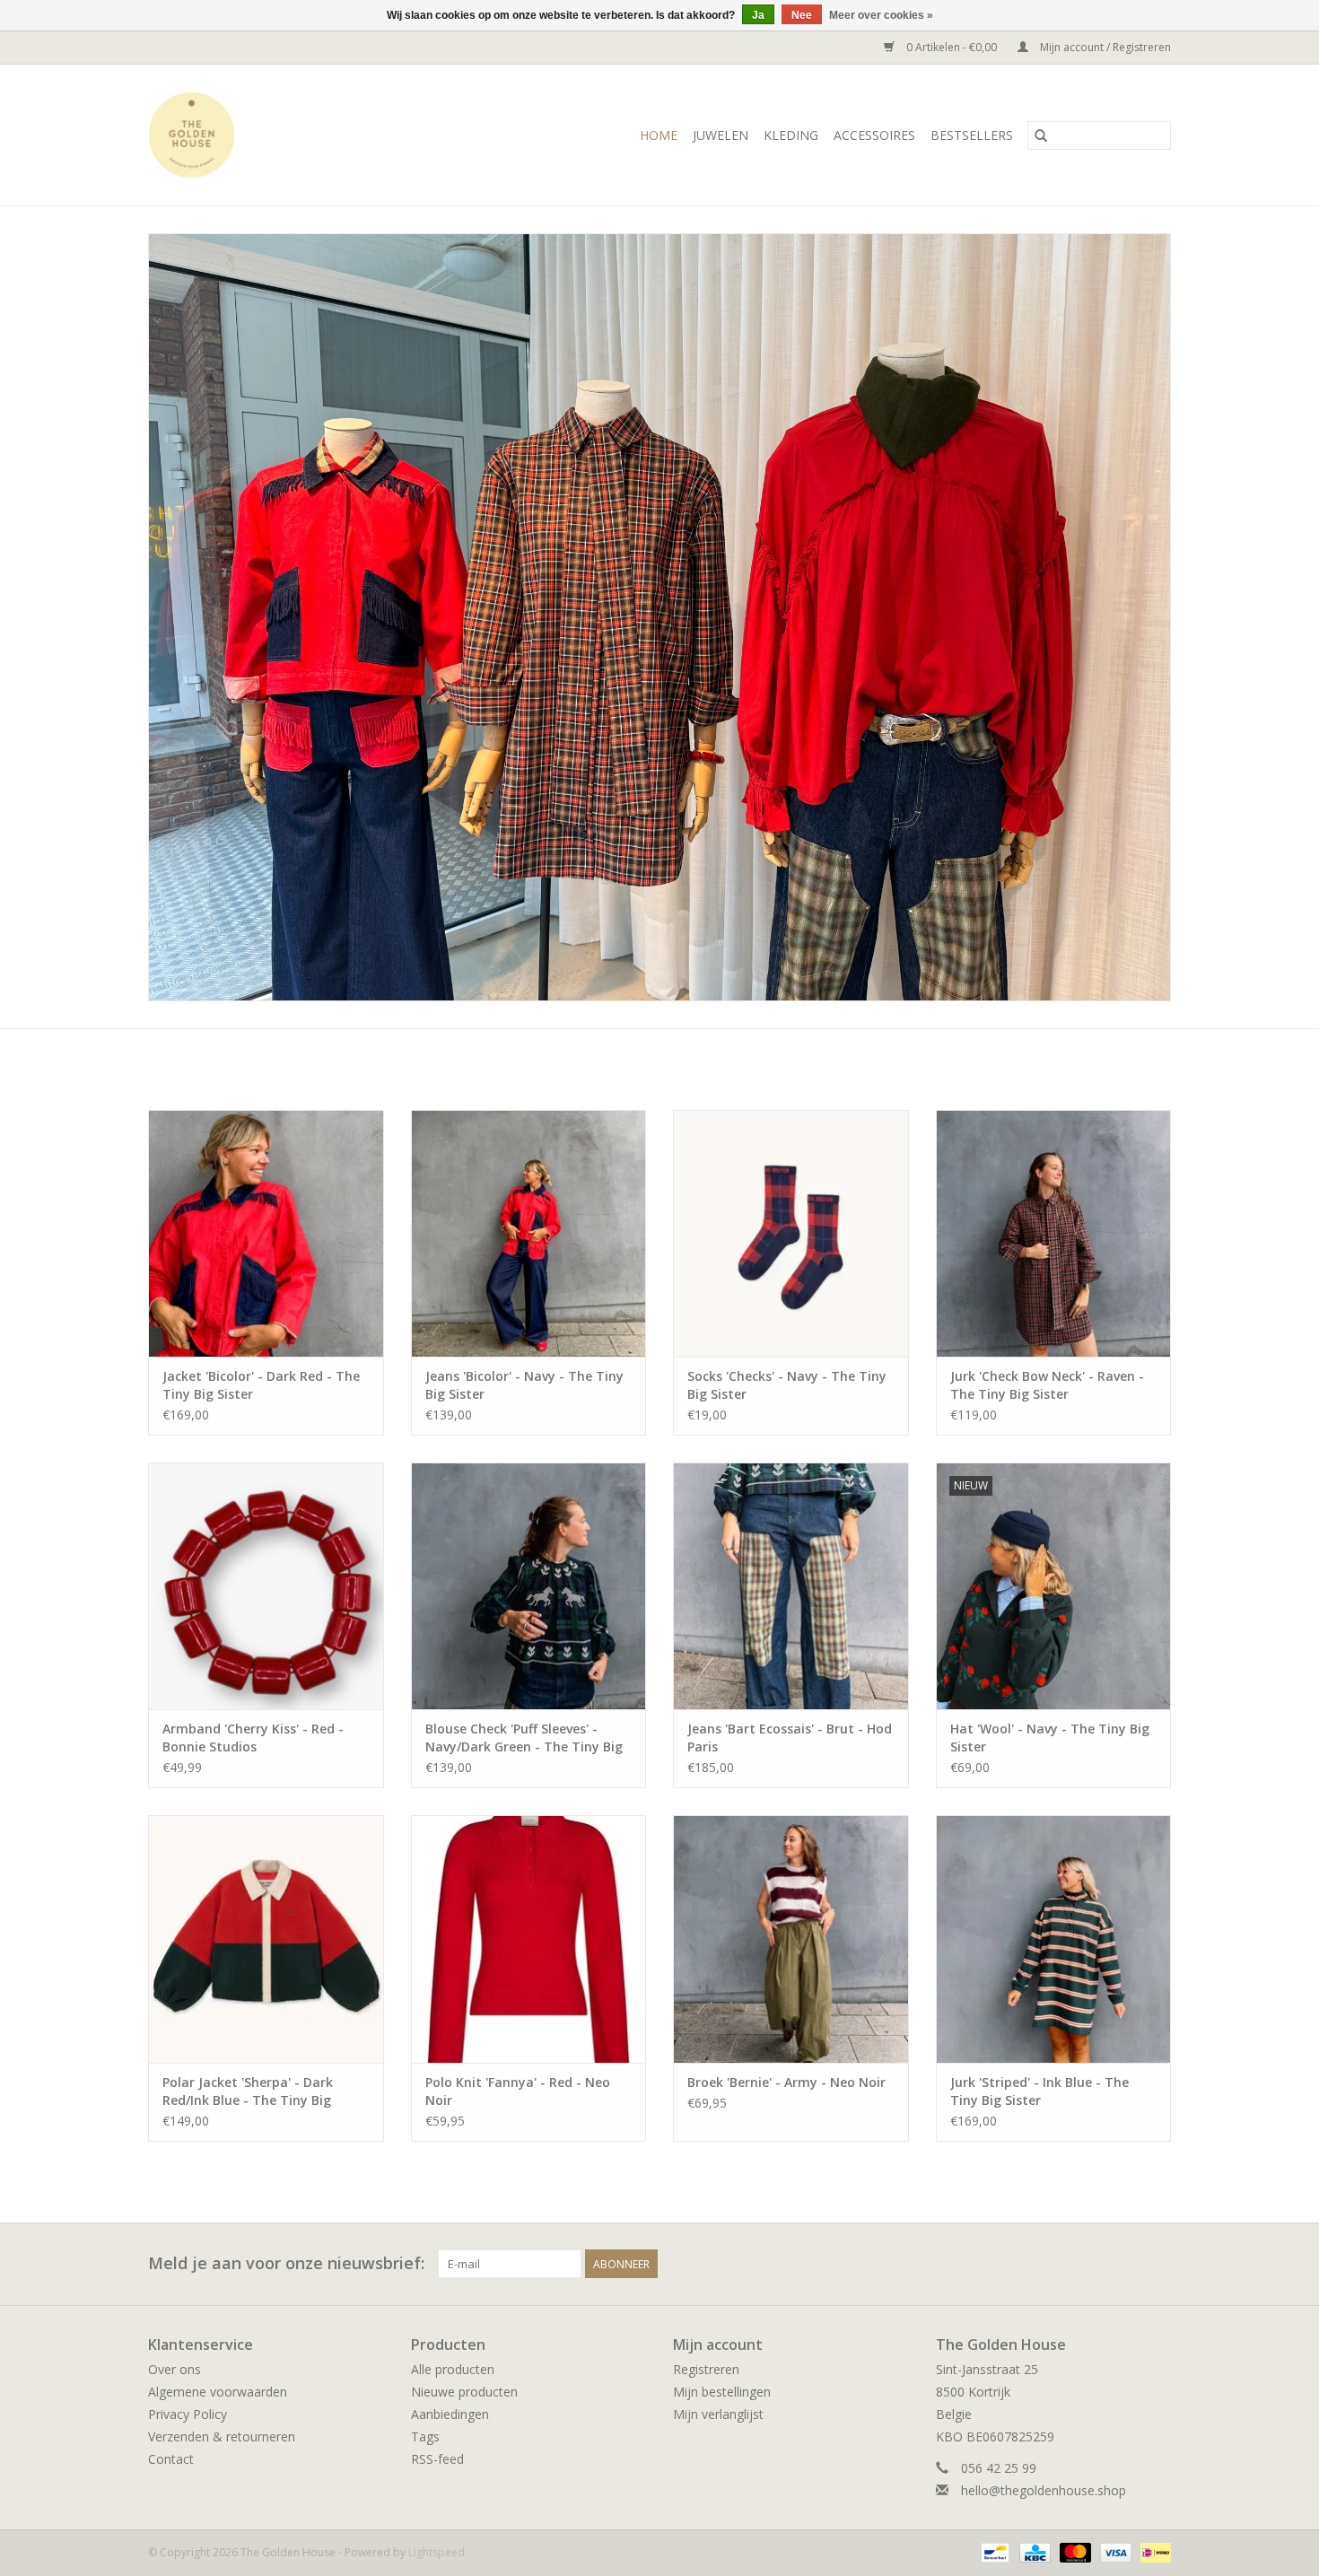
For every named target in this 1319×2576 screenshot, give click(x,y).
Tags (425, 2436)
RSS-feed (437, 2459)
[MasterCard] (1074, 2551)
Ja (758, 15)
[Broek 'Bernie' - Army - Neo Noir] (791, 1939)
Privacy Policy (188, 2414)
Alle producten (453, 2369)
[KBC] (1033, 2551)
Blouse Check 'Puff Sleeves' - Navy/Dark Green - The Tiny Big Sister (524, 1738)
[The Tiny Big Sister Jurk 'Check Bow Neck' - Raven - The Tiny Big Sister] (1054, 1233)
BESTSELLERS (972, 135)
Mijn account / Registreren (1104, 47)
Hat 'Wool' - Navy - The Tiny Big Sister (1050, 1738)
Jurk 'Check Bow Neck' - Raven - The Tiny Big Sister (1047, 1385)
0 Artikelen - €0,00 (952, 47)
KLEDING (791, 135)
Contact (171, 2459)
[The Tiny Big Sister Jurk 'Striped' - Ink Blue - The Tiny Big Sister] (1054, 1939)
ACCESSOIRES (874, 135)
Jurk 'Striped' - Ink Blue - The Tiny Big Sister (1039, 2091)
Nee (802, 15)
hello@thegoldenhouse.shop (1044, 2490)
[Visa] (1114, 2551)
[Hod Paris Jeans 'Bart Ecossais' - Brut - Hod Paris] (791, 1586)
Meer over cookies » (881, 15)
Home (659, 135)
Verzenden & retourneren (222, 2436)
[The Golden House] (219, 135)
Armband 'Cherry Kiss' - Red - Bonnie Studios (253, 1738)
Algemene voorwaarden (218, 2392)
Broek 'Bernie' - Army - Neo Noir (786, 2082)
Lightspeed (437, 2552)
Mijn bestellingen (722, 2392)
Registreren (706, 2369)
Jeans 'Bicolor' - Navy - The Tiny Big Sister (524, 1385)
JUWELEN (721, 135)
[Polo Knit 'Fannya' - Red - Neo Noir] (529, 1939)
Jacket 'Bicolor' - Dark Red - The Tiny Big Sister (261, 1385)
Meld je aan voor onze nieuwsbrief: (286, 2263)
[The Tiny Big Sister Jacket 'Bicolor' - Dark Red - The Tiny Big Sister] (266, 1233)
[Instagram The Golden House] (1157, 2264)
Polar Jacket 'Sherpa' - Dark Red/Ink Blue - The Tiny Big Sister (248, 2091)
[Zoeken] (1041, 135)
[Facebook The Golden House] (1124, 2264)
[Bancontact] (993, 2551)
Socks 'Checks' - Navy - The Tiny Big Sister (787, 1385)
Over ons (175, 2369)
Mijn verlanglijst (718, 2414)
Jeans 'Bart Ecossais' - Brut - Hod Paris (790, 1738)
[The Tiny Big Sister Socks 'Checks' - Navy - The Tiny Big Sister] (791, 1233)
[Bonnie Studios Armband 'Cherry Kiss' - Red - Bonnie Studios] (266, 1586)
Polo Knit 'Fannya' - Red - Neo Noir (518, 2091)
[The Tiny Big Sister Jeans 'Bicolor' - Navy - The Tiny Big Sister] (529, 1233)
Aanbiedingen (450, 2414)
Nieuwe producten (464, 2392)
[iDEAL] (1153, 2551)
